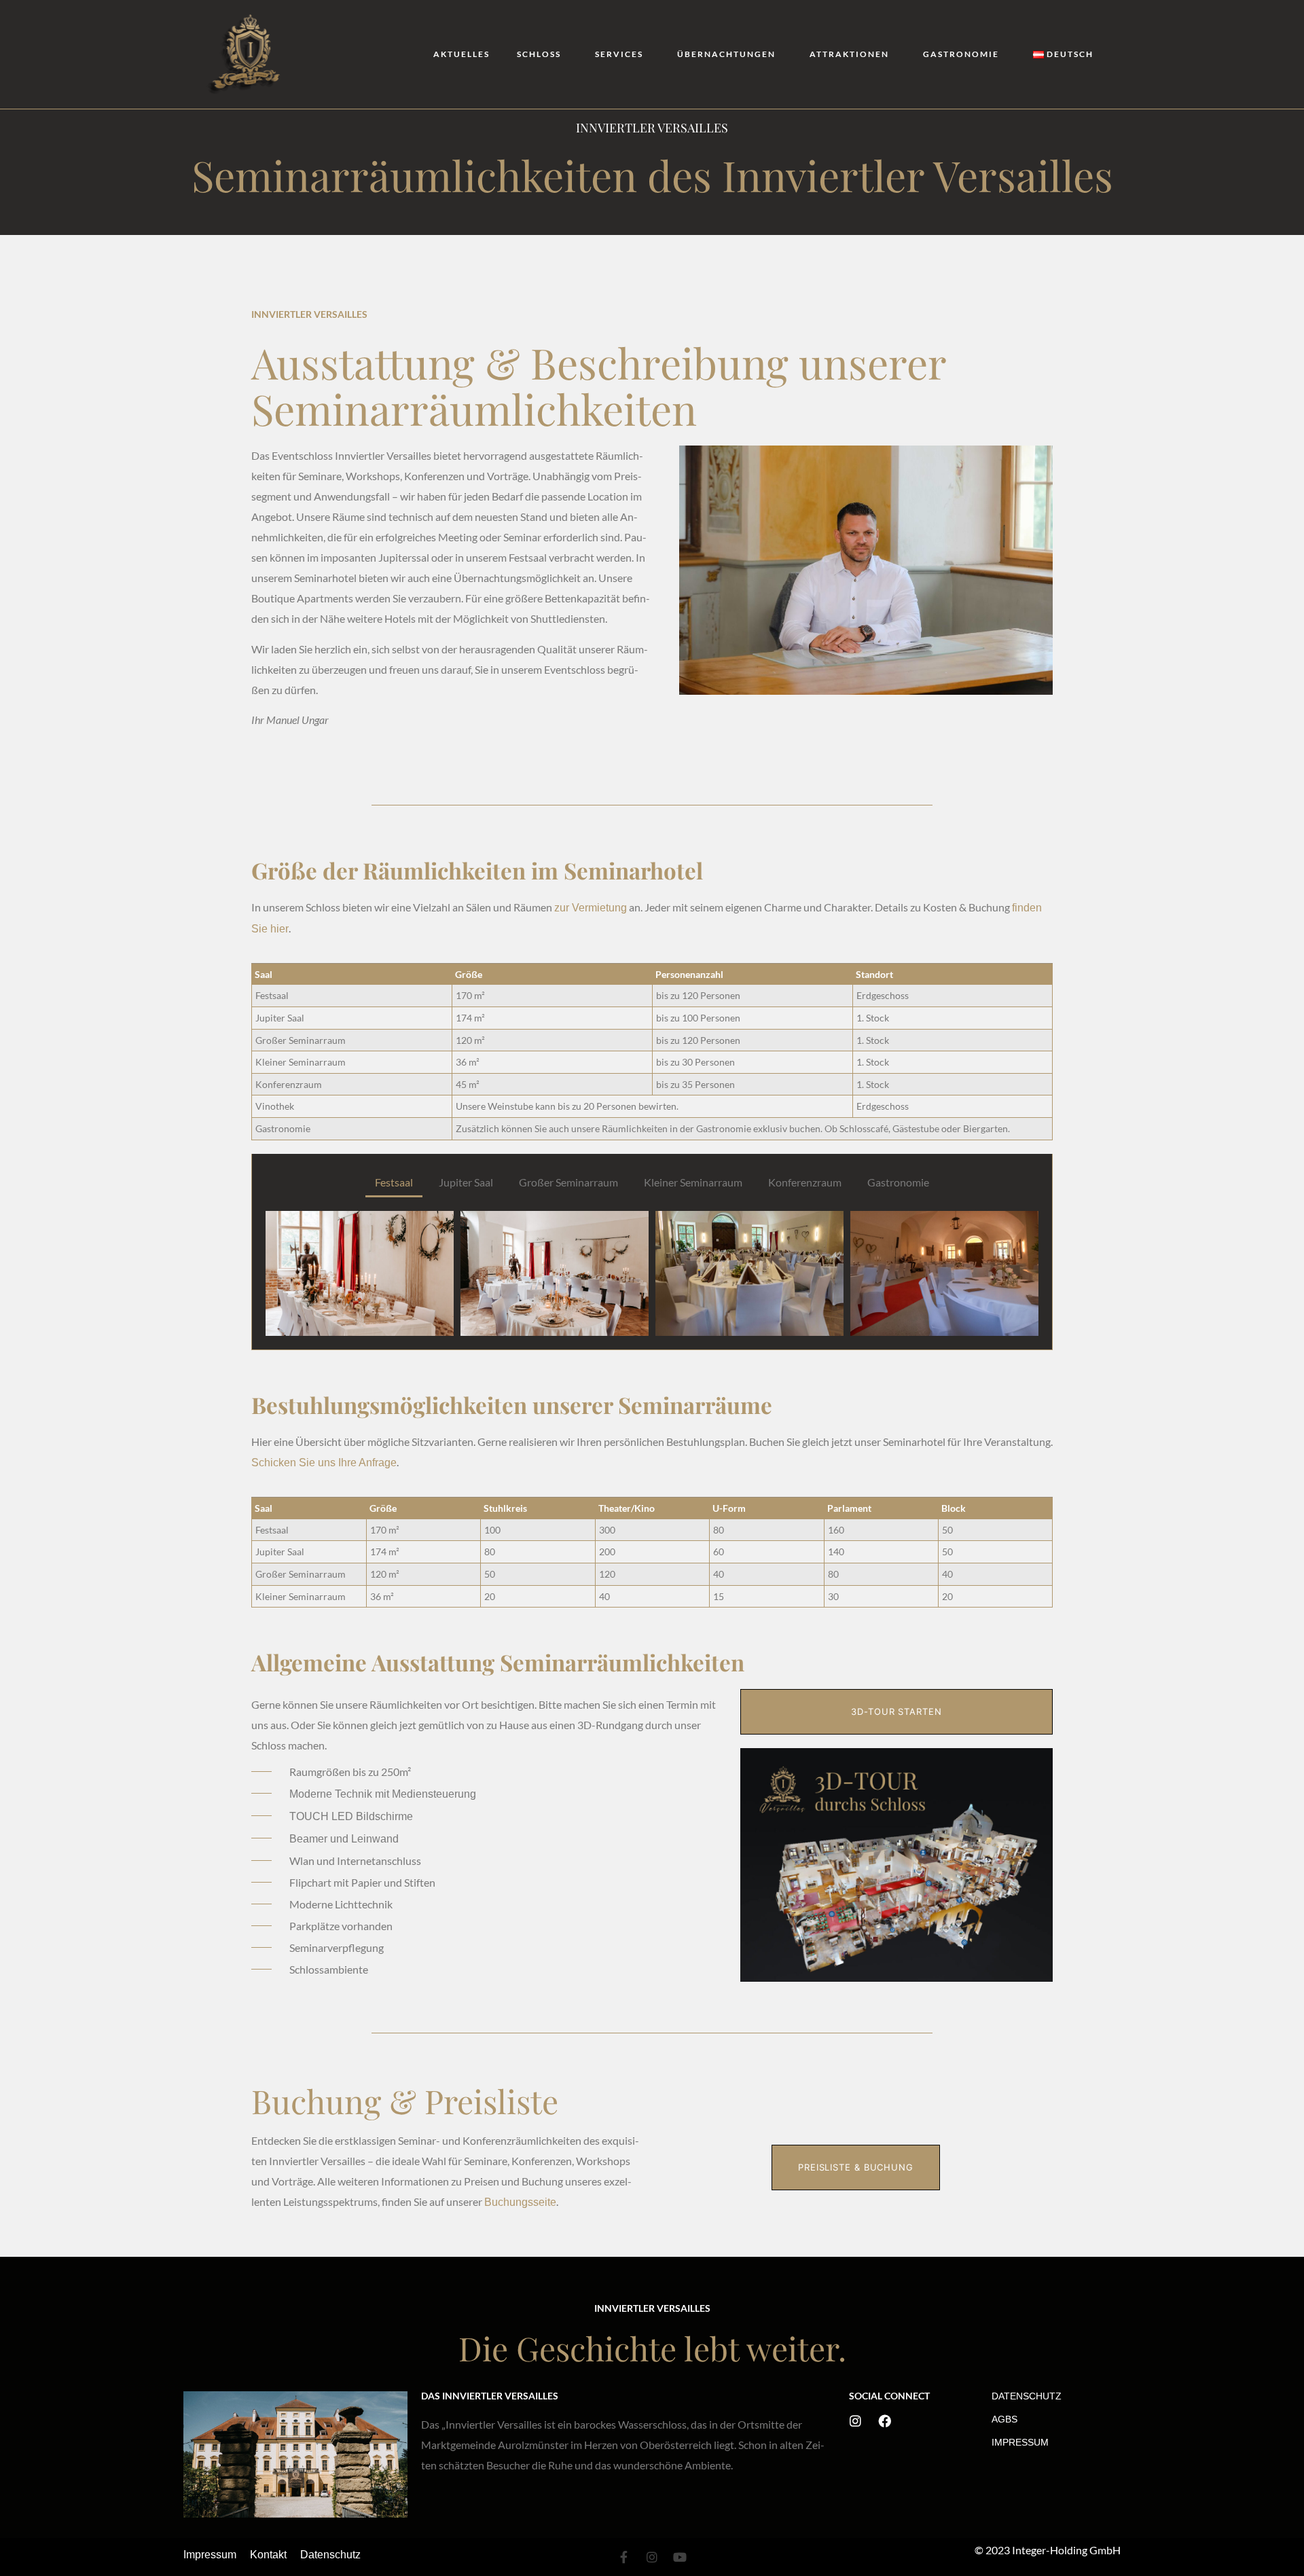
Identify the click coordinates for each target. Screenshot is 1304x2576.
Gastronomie (961, 54)
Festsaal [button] (394, 1182)
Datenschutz (1027, 2396)
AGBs (1004, 2419)
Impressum (1020, 2442)
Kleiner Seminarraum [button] (693, 1182)
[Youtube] (680, 2557)
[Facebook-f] (624, 2557)
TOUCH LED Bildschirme (351, 1816)
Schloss (539, 54)
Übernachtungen (726, 54)
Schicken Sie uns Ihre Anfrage (324, 1463)
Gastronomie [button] (898, 1182)
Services (619, 54)
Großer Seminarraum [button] (568, 1182)
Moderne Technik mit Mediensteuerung (383, 1794)
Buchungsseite (520, 2202)
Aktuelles (461, 54)
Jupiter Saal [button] (466, 1182)
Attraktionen (849, 54)
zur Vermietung (591, 908)
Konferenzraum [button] (805, 1182)
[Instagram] (855, 2421)
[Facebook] (885, 2421)
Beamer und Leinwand (344, 1839)
